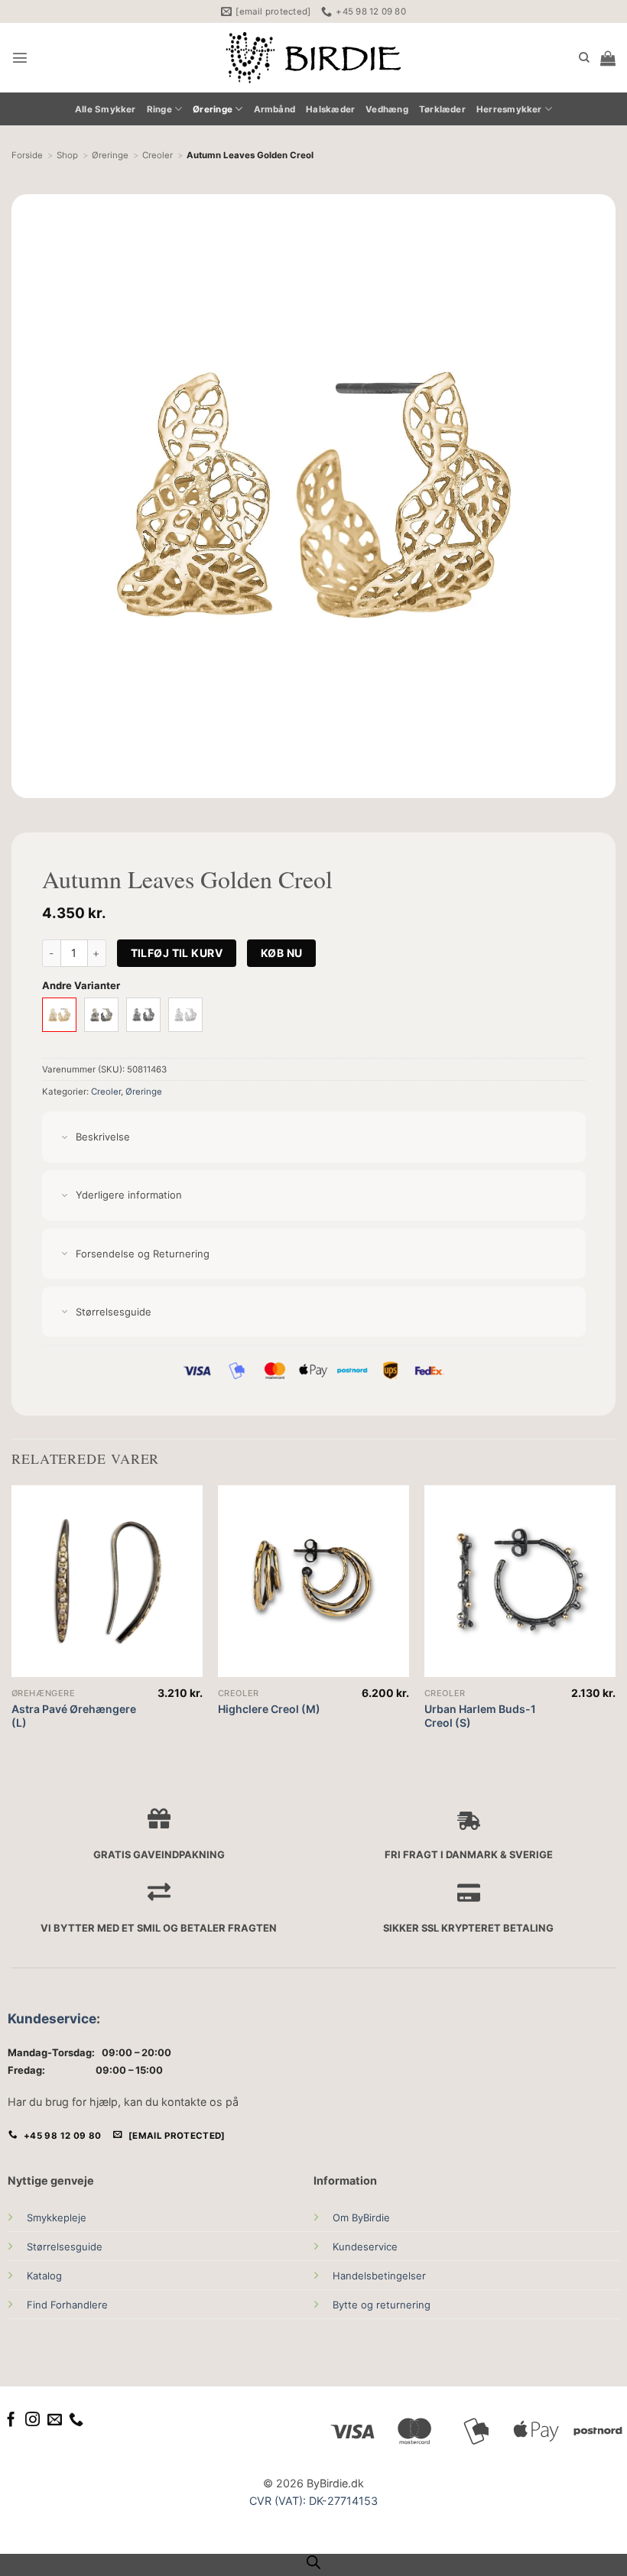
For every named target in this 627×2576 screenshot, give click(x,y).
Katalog (44, 2276)
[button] (20, 57)
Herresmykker (509, 109)
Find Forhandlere (67, 2305)
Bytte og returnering (382, 2305)
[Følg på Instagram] (32, 2420)
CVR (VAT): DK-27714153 (313, 2501)
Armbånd (275, 109)
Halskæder (330, 109)
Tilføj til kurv (177, 953)
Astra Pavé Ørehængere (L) (74, 1716)
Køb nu (282, 953)
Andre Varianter (81, 985)
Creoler (106, 1092)
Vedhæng (387, 109)
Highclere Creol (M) (269, 1709)
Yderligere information (129, 1195)
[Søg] (584, 58)
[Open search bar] (313, 2562)
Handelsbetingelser (379, 2276)
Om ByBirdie (361, 2218)
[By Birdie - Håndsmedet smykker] (314, 58)
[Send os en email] (55, 2420)
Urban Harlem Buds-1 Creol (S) (480, 1716)
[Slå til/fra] (65, 1138)
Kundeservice (52, 2018)
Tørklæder (442, 109)
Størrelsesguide (65, 2247)
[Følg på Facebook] (11, 2420)
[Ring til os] (76, 2420)
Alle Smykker (106, 109)
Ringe (159, 109)
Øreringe (213, 109)
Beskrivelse (103, 1137)
